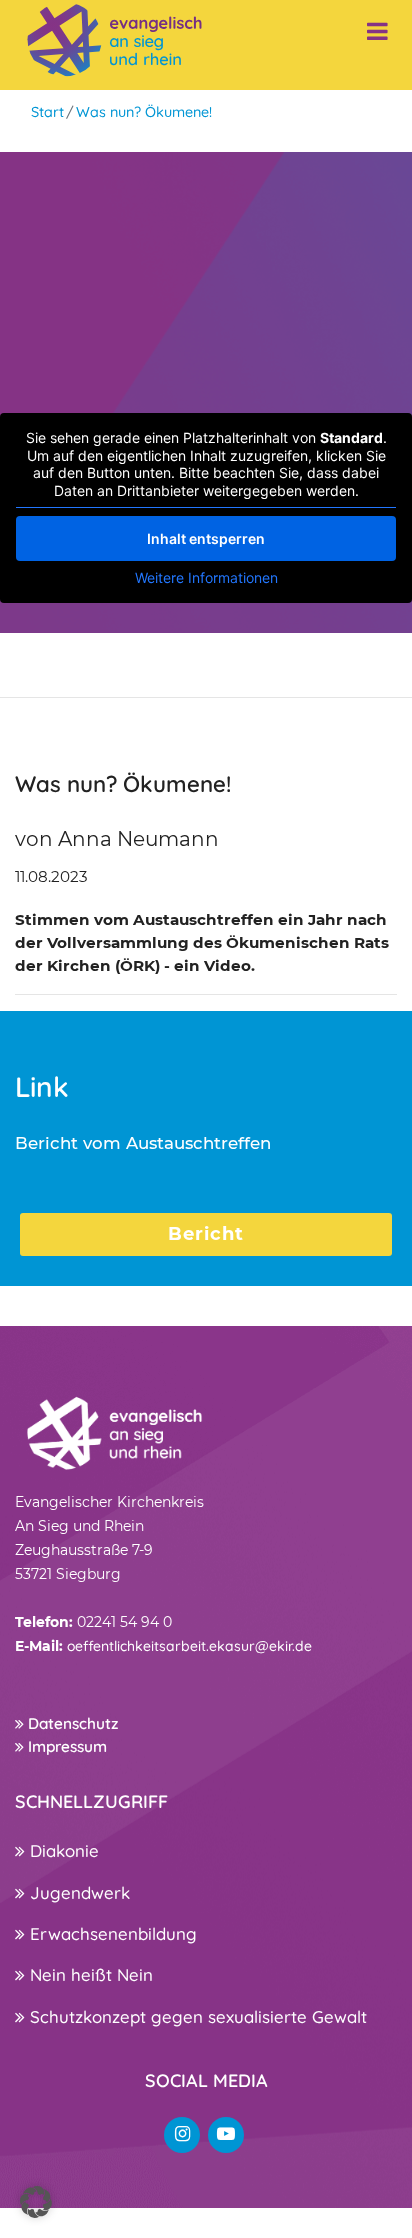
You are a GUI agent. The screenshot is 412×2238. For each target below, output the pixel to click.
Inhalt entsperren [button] (206, 538)
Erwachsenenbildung (111, 1933)
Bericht (206, 1234)
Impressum (65, 1746)
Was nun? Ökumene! (144, 112)
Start (47, 112)
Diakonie (62, 1850)
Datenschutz (71, 1723)
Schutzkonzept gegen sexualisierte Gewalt (196, 2016)
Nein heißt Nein (89, 1974)
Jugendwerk (77, 1892)
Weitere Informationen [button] (206, 577)
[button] (36, 2202)
